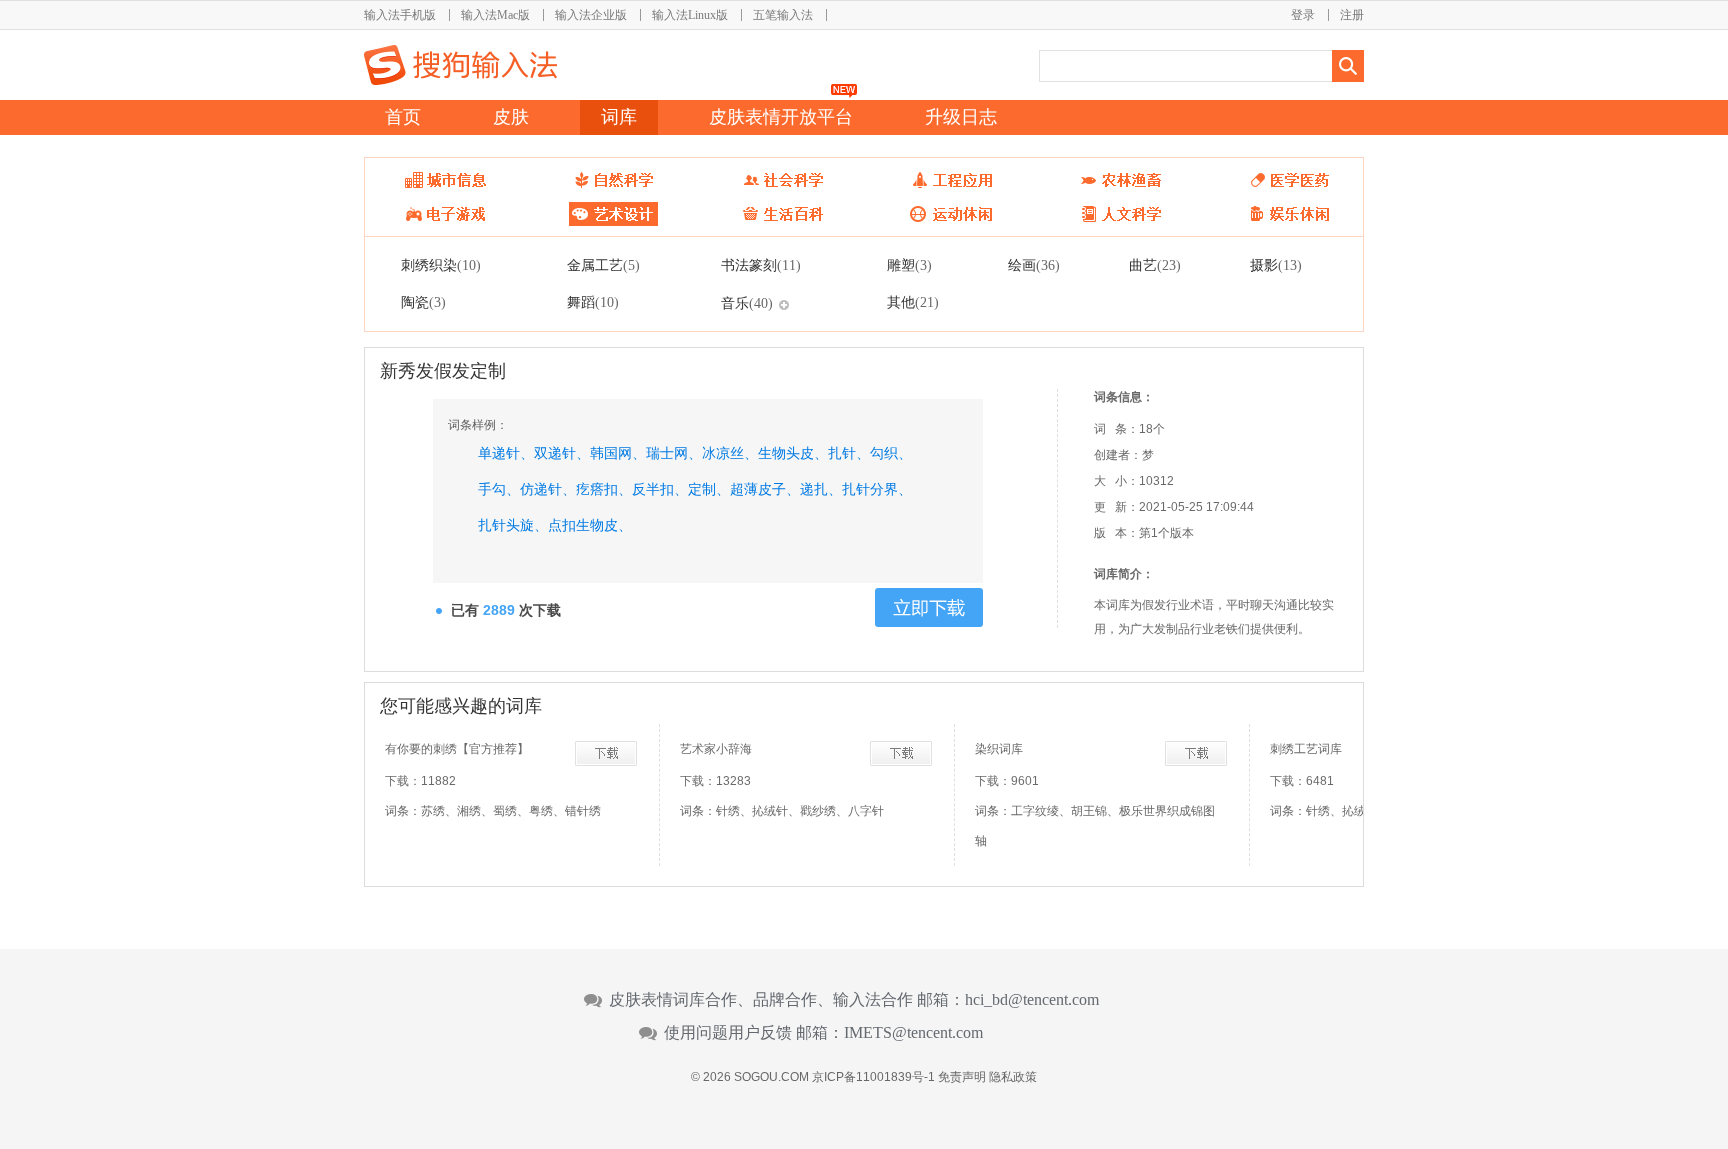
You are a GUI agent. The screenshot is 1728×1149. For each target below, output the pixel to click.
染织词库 (999, 749)
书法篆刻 (761, 265)
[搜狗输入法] (460, 65)
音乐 (747, 303)
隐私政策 (1013, 1077)
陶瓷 (423, 302)
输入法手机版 (400, 15)
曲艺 (1155, 265)
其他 (913, 302)
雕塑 (909, 265)
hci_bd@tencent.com (1032, 1000)
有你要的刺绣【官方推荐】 (457, 749)
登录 (1303, 15)
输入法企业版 (591, 15)
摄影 (1276, 265)
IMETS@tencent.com (913, 1033)
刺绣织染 (441, 265)
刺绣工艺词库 (1306, 749)
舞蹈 (593, 302)
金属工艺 (603, 265)
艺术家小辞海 (716, 749)
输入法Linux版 (690, 15)
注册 (1352, 15)
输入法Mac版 (495, 15)
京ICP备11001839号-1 (873, 1077)
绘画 (1034, 265)
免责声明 (962, 1077)
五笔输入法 (783, 15)
